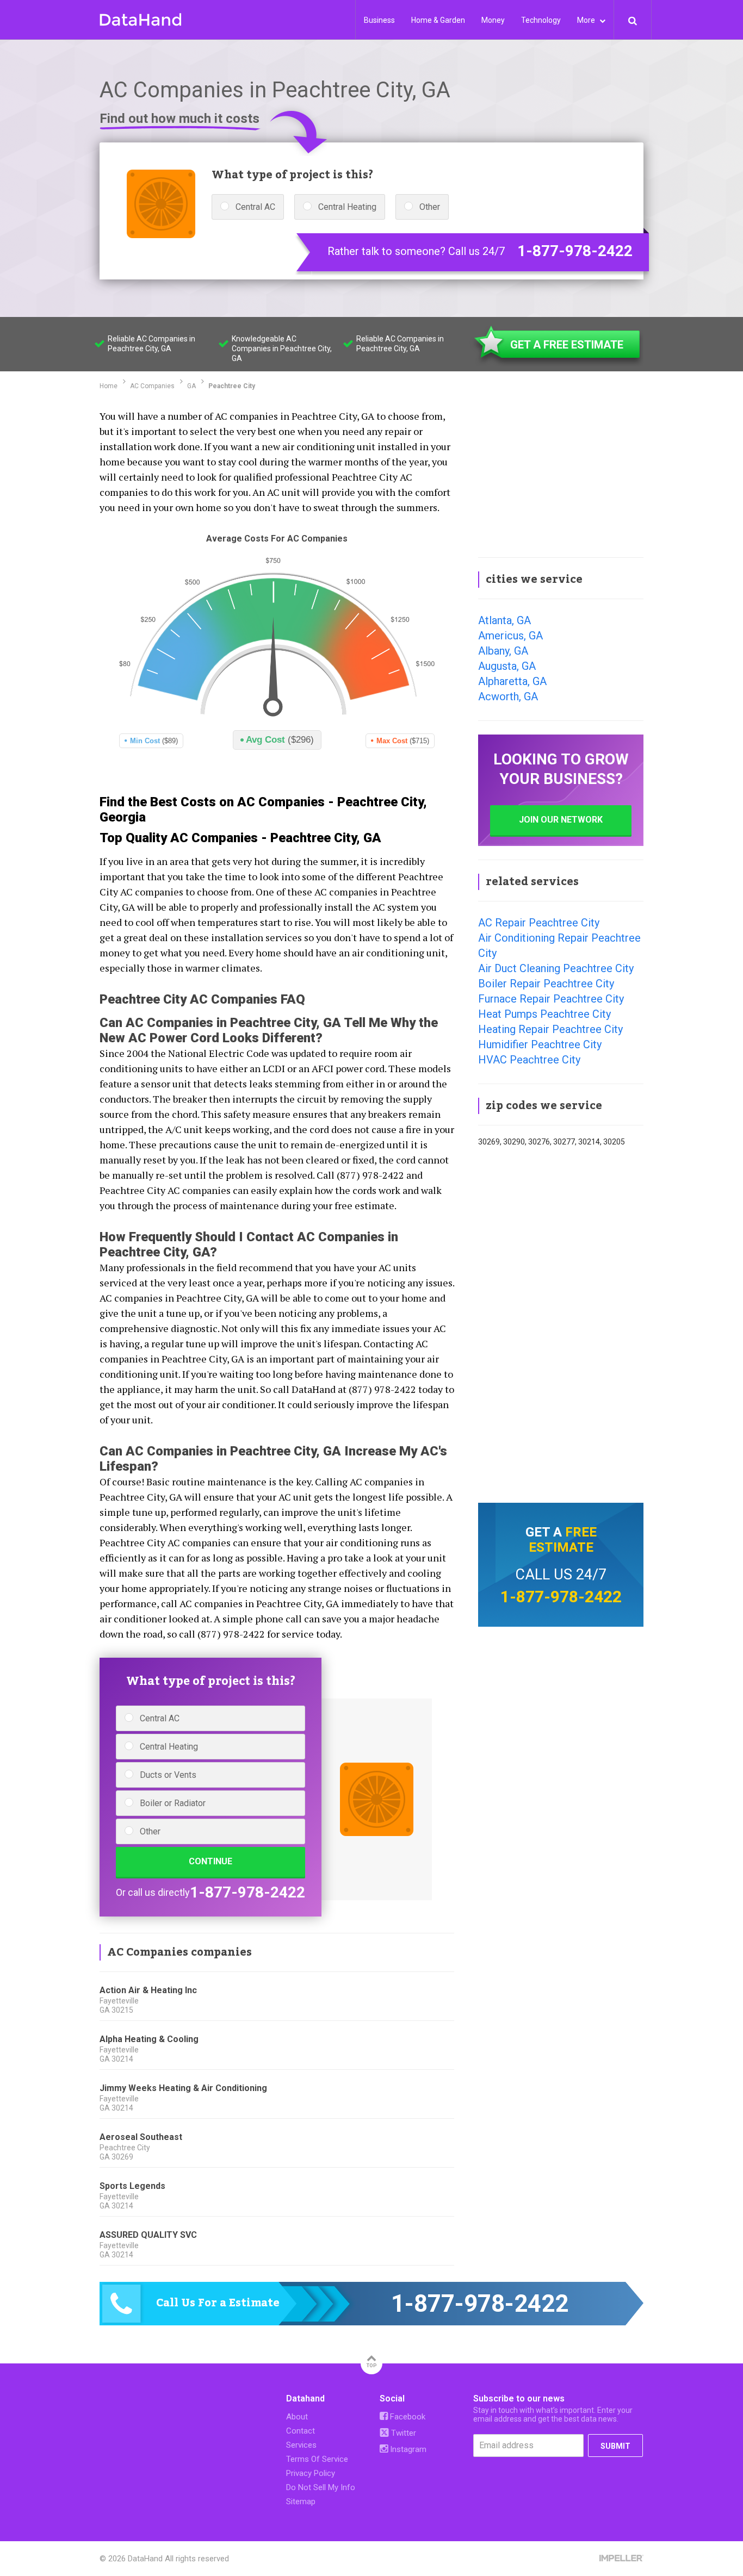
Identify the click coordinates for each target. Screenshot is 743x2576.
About (297, 2417)
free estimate (563, 1540)
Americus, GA (510, 636)
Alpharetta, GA (512, 681)
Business (379, 20)
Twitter (403, 2433)
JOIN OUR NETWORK (561, 820)
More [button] (587, 20)
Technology (541, 20)
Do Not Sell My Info (321, 2487)
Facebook (407, 2417)
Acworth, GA (508, 696)
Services (301, 2445)
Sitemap (301, 2502)
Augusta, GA (507, 666)
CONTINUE (210, 1861)
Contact (301, 2431)
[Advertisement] (561, 475)
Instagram (407, 2449)
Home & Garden (438, 20)
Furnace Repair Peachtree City (551, 999)
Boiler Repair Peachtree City (546, 984)
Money (493, 20)
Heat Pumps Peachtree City (544, 1014)
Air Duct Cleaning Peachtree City (556, 968)
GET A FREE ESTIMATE (567, 345)
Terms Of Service (317, 2459)
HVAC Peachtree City (529, 1060)
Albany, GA (503, 651)
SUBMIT (615, 2446)
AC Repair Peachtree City (539, 923)
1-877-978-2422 (575, 251)
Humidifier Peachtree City (540, 1044)
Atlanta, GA (504, 620)
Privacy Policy (311, 2473)
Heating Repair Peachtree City (550, 1029)
